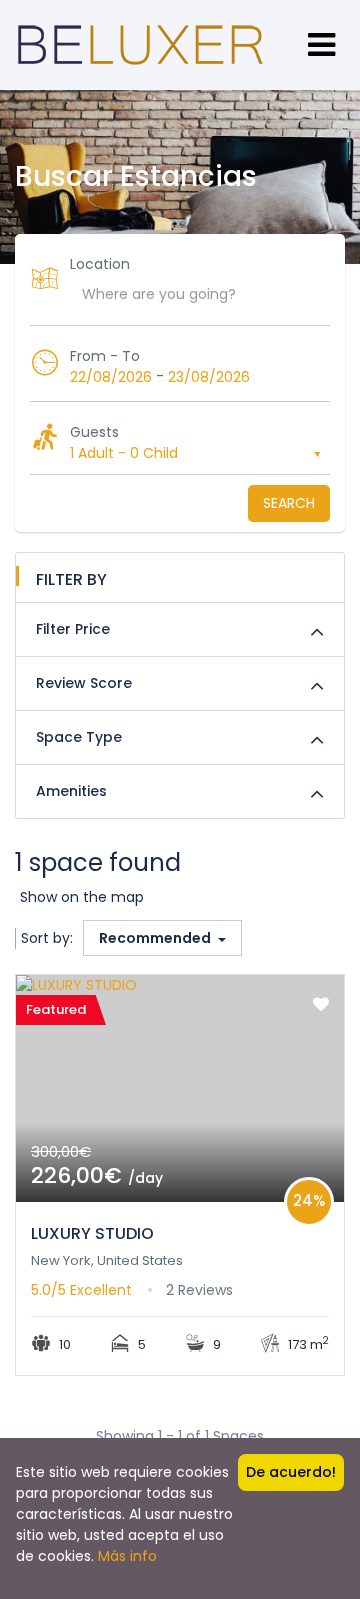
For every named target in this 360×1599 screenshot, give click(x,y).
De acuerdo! (291, 1472)
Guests (94, 432)
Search (289, 503)
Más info (127, 1556)
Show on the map (82, 897)
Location (100, 264)
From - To (105, 356)
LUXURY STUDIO (92, 1233)
